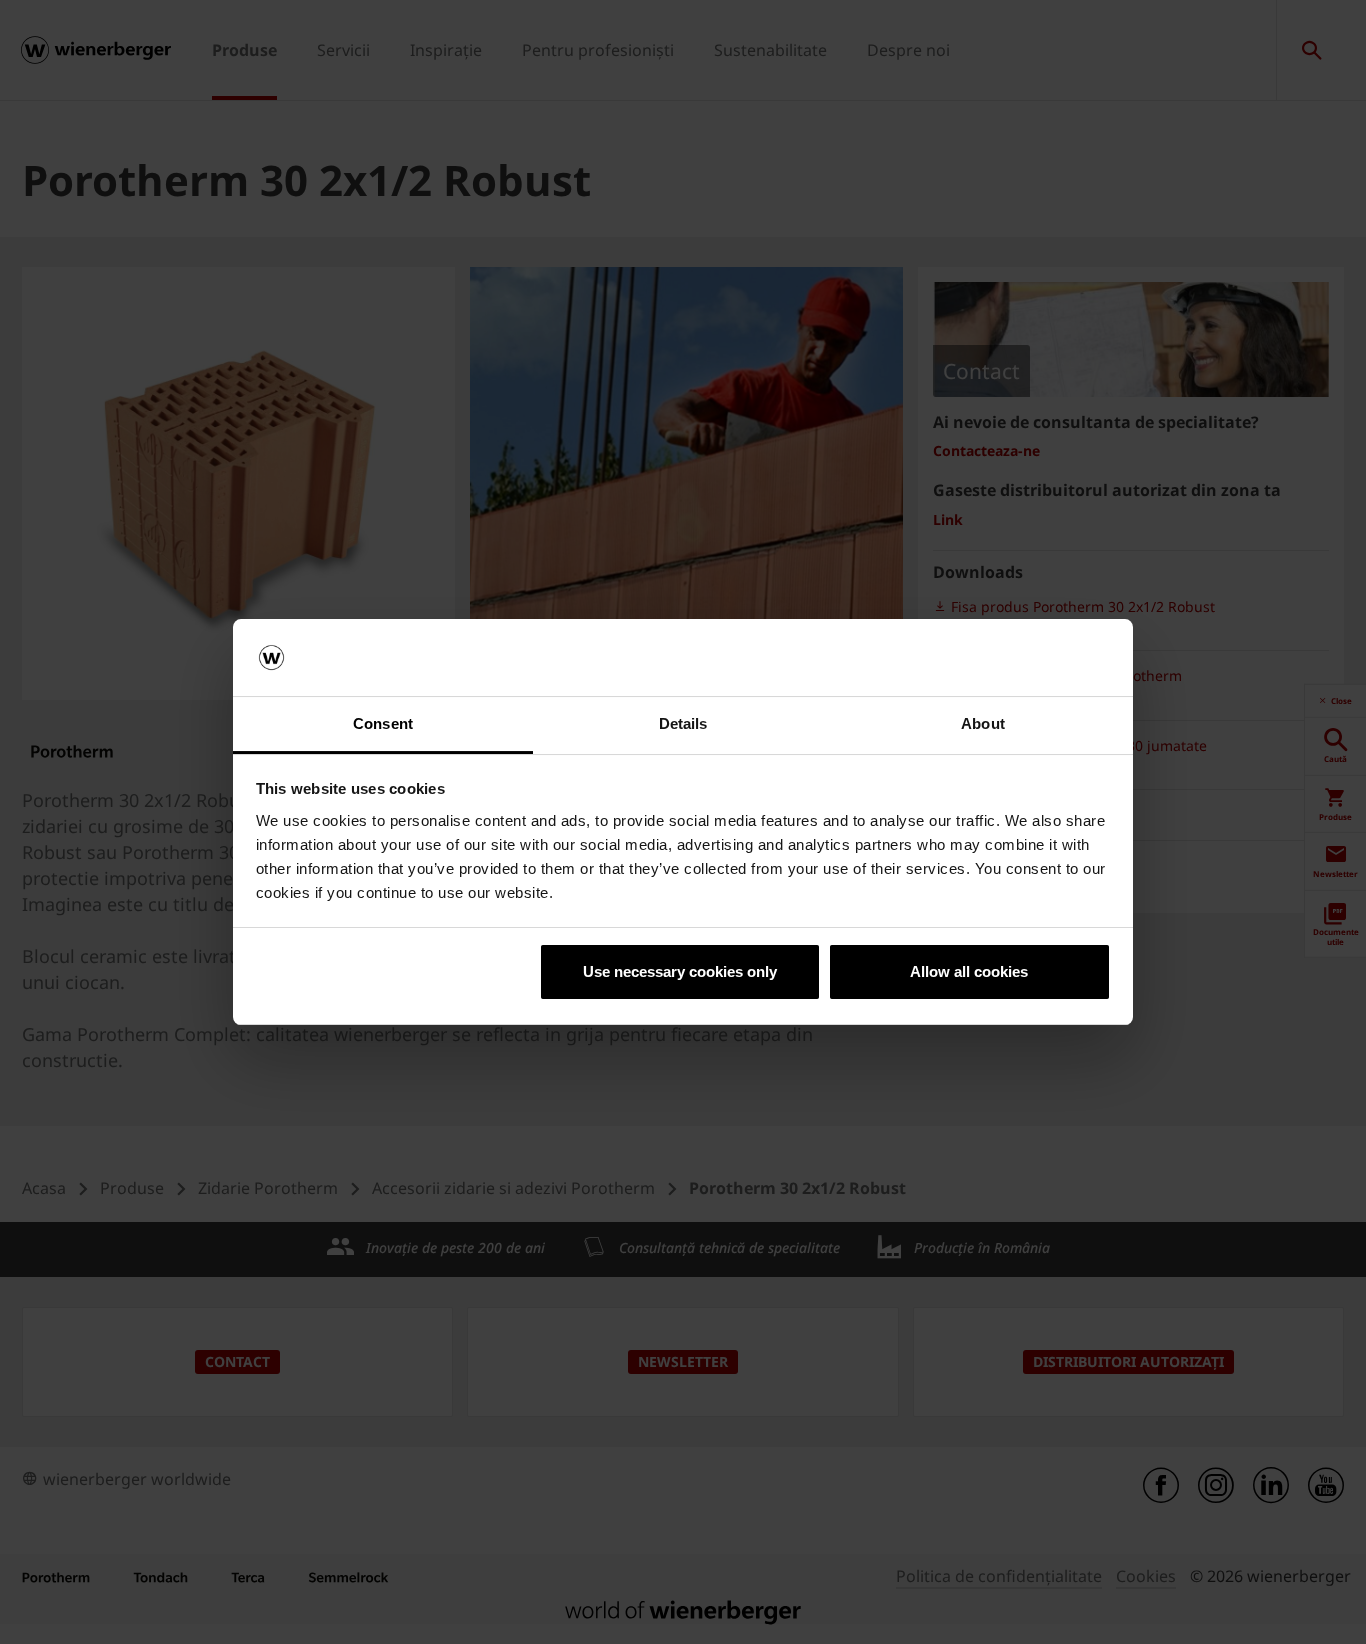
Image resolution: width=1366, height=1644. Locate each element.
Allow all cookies (969, 971)
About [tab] (983, 723)
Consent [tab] (383, 723)
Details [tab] (683, 723)
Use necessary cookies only (680, 971)
